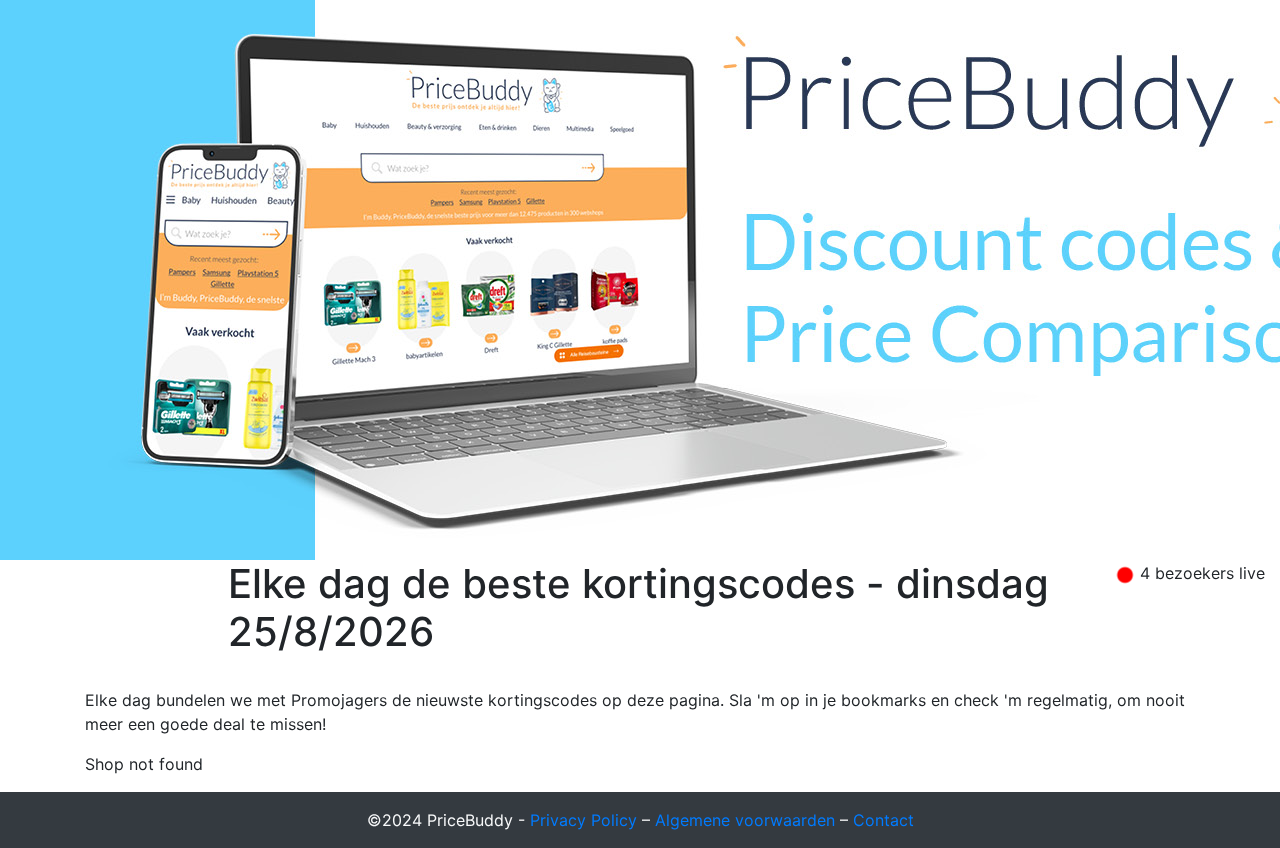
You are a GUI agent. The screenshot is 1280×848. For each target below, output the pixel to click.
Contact (883, 820)
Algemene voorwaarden (745, 820)
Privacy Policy (583, 820)
